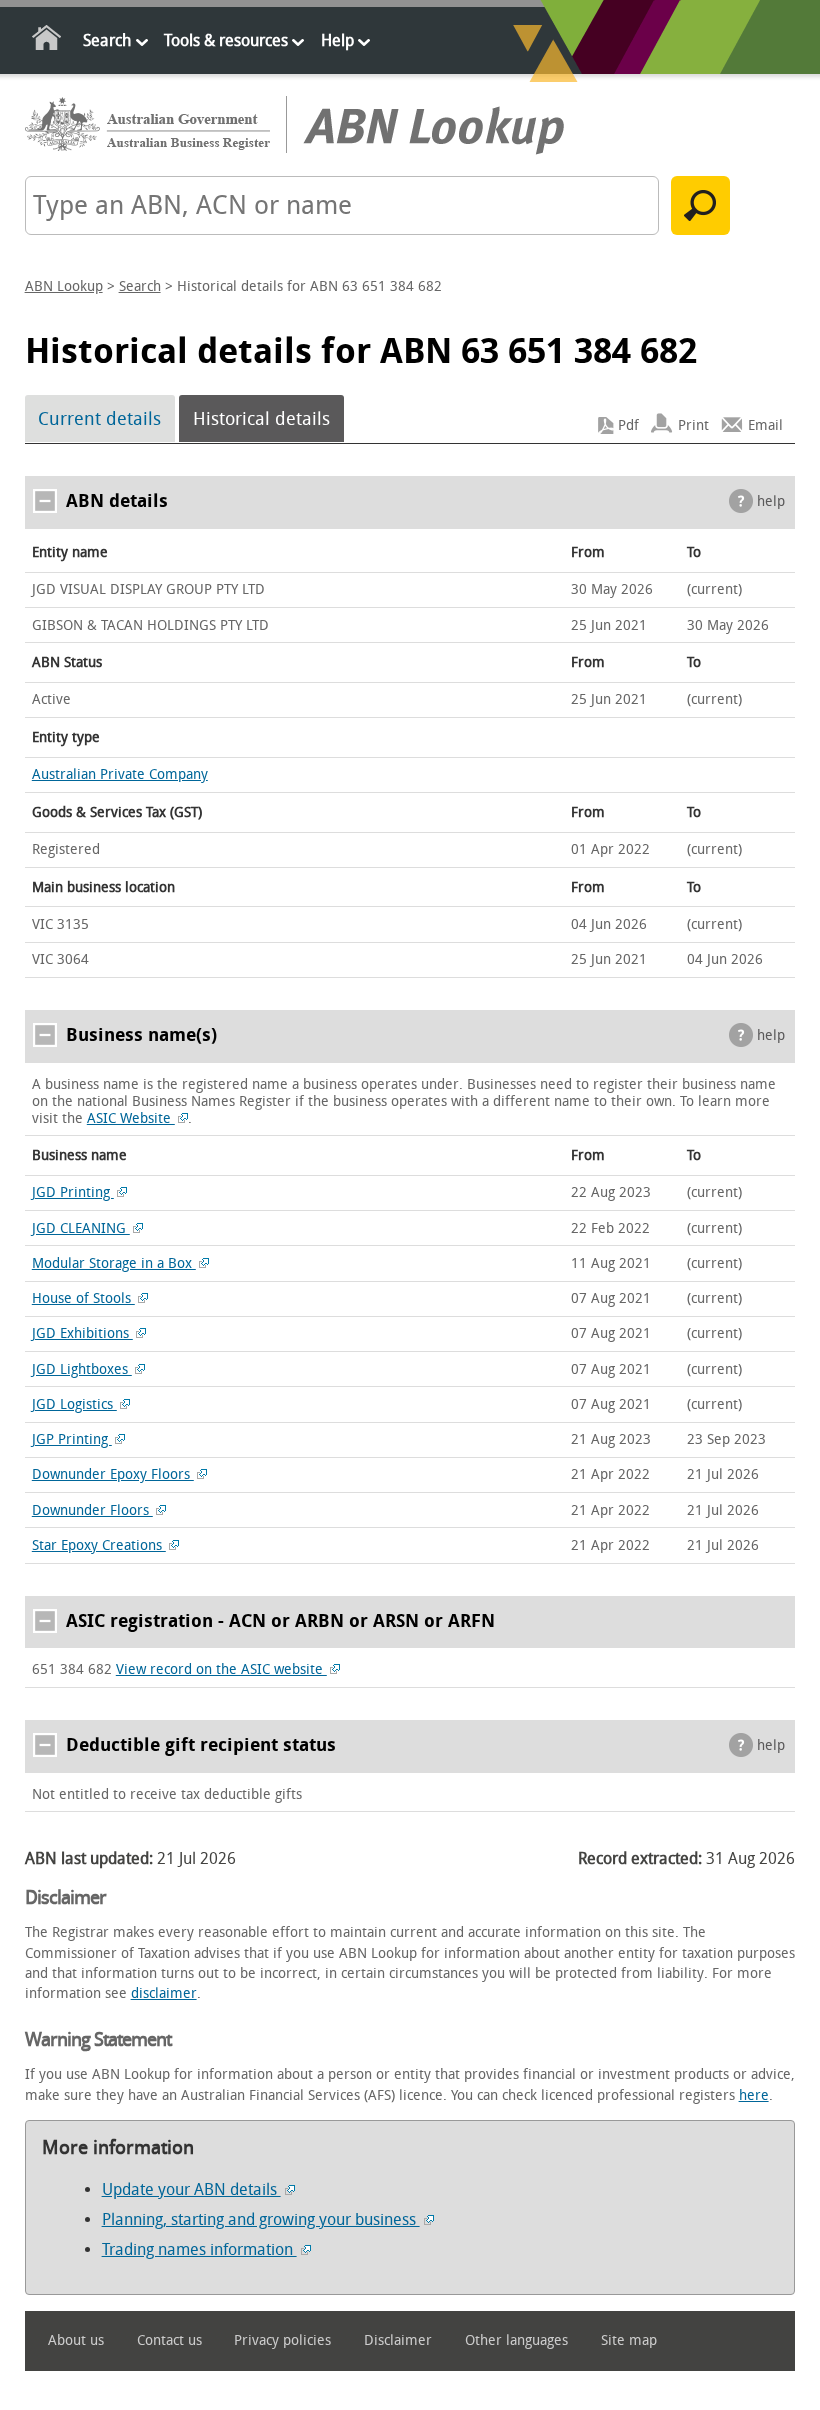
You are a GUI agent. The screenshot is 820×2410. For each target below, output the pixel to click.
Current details (99, 419)
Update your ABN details (191, 2189)
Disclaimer (398, 2340)
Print (693, 425)
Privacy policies (282, 2340)
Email (765, 425)
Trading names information (199, 2249)
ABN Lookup (64, 286)
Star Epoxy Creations (99, 1545)
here (754, 2095)
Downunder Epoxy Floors (113, 1474)
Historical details (261, 419)
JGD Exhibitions (82, 1333)
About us (76, 2340)
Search (107, 40)
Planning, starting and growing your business (261, 2219)
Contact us (169, 2340)
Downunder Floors (92, 1510)
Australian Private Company (120, 774)
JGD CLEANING (81, 1228)
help (771, 501)
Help (337, 40)
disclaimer (164, 1993)
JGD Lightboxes (82, 1369)
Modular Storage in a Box (114, 1263)
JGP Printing (72, 1439)
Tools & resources (226, 40)
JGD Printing (73, 1192)
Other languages (516, 2340)
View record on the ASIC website (221, 1669)
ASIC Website (131, 1118)
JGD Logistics (74, 1404)
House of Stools (83, 1298)
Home (47, 41)
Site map (629, 2340)
